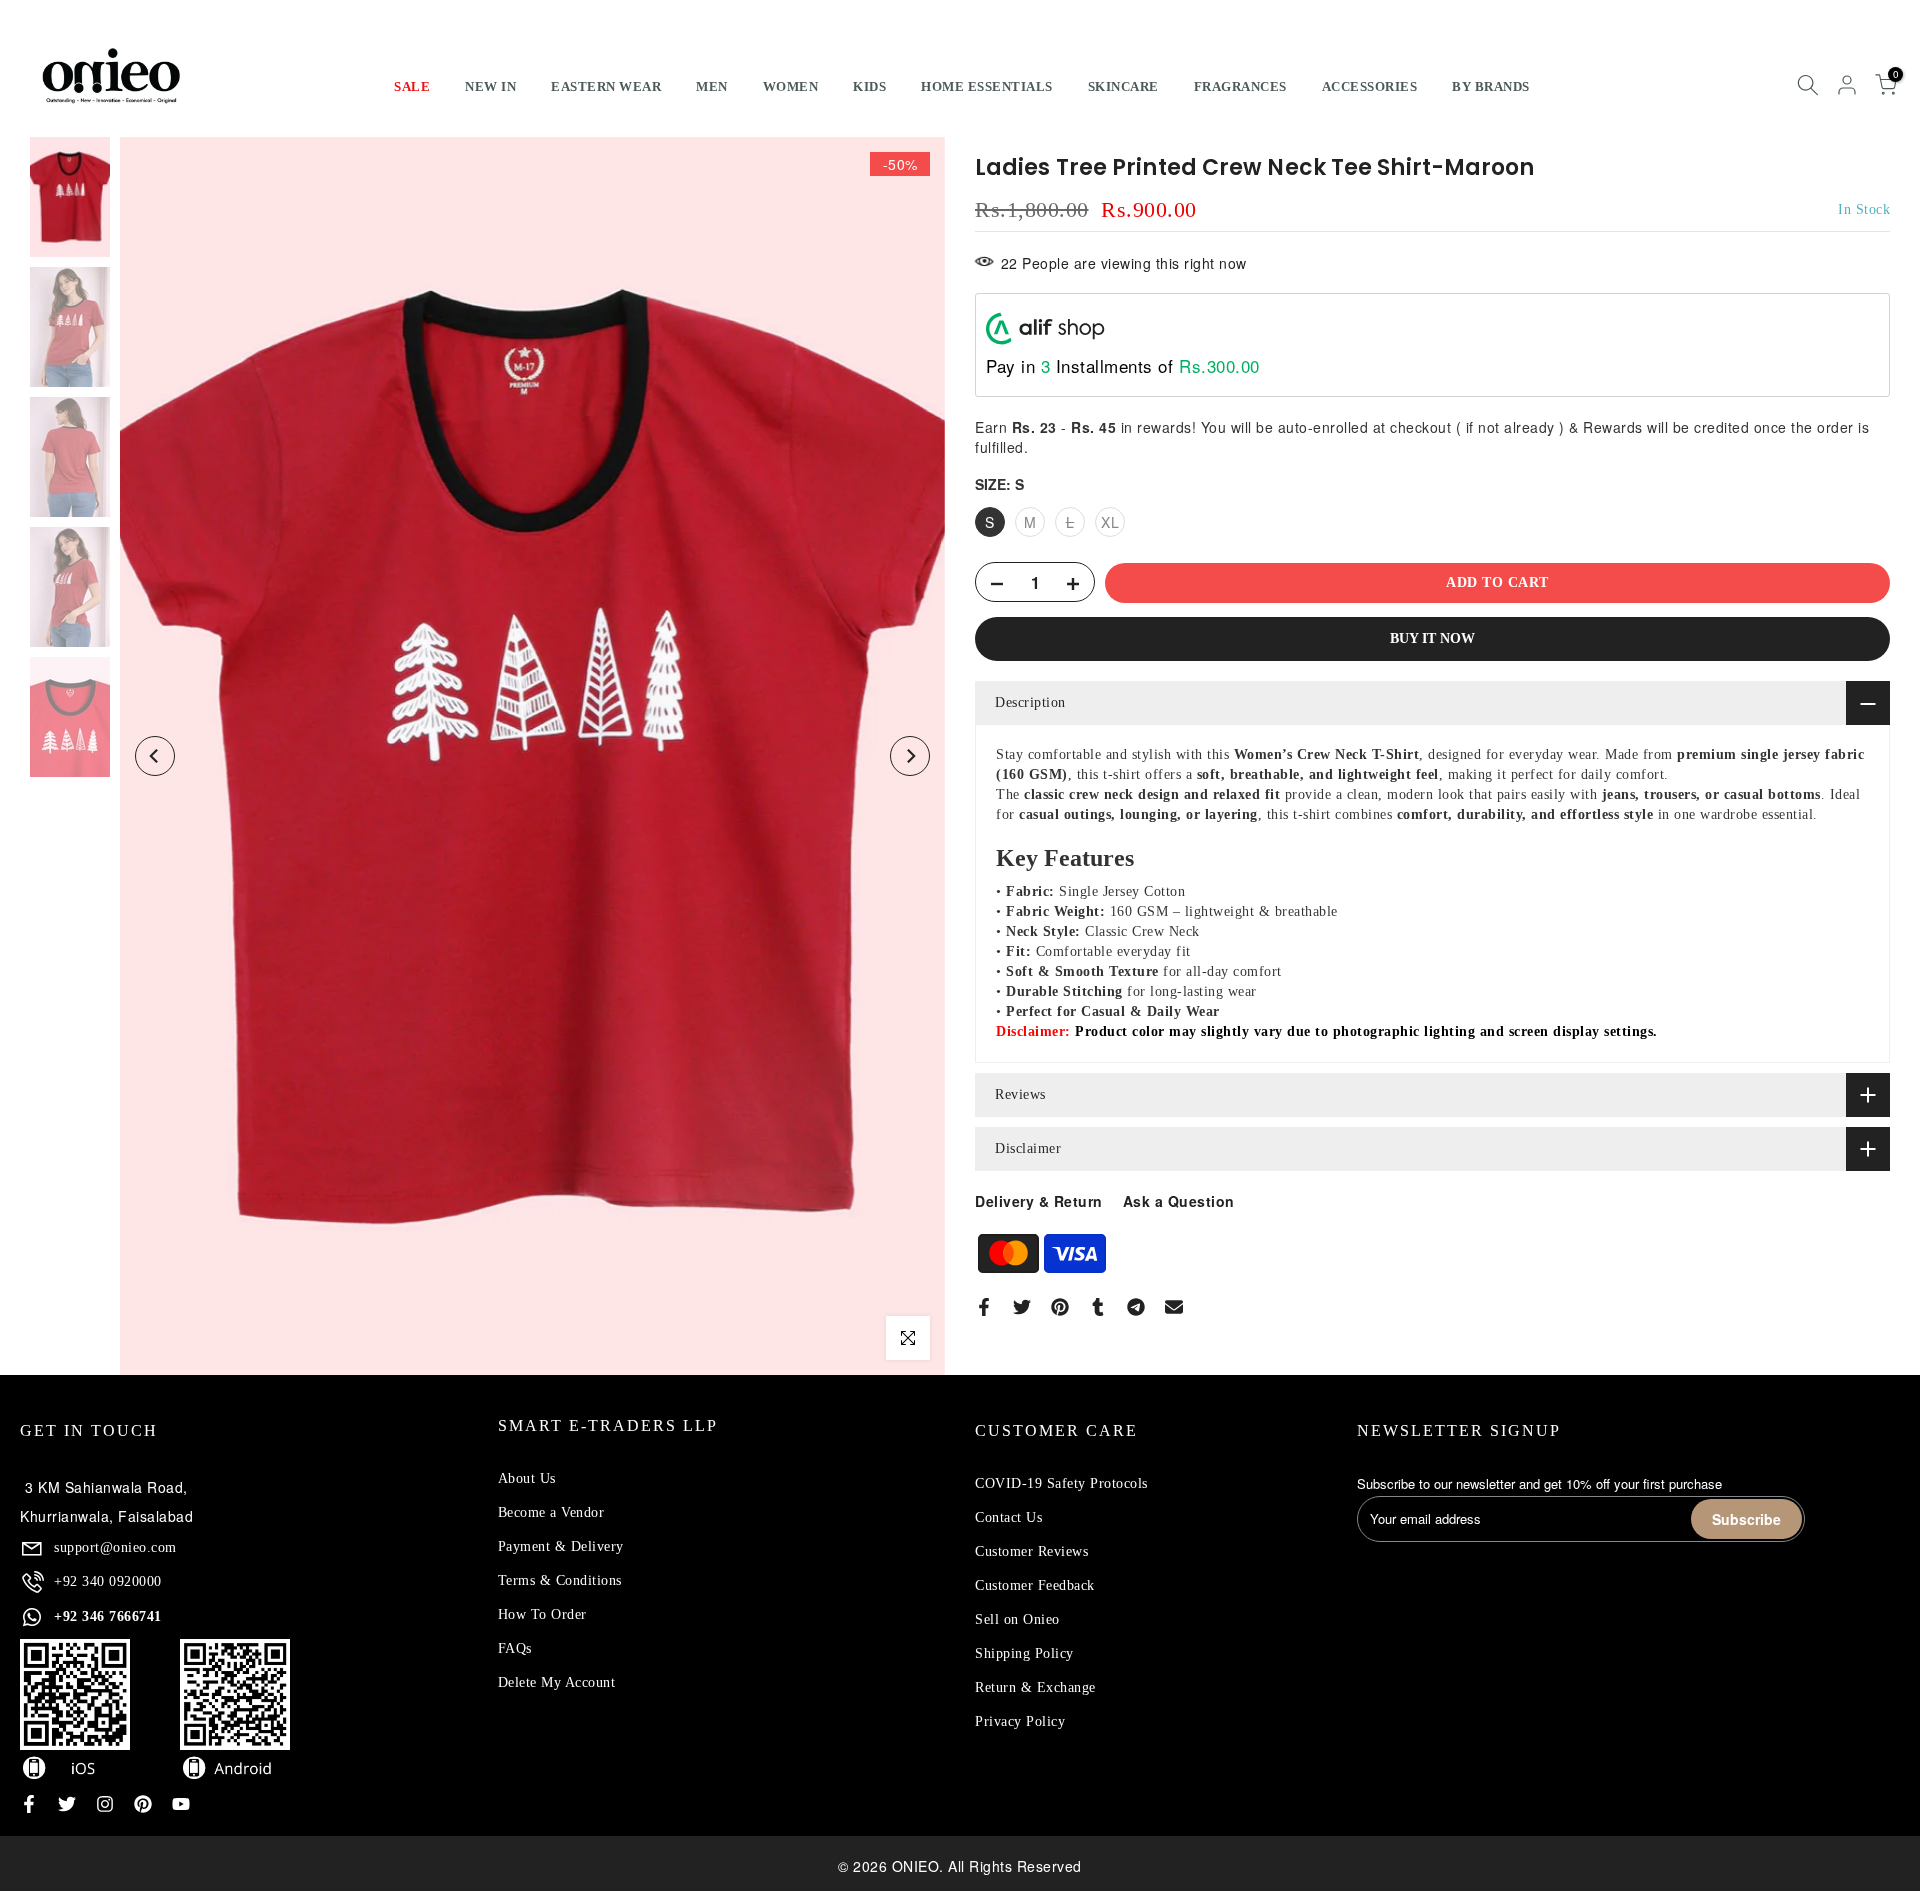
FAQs (515, 1648)
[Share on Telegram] (1136, 1307)
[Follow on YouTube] (181, 1804)
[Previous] (155, 756)
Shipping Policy (1024, 1653)
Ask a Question (1179, 1201)
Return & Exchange (1035, 1687)
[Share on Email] (1174, 1307)
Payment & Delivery (561, 1546)
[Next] (910, 756)
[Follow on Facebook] (29, 1804)
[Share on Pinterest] (1060, 1307)
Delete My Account (557, 1682)
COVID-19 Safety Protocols (1061, 1483)
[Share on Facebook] (984, 1307)
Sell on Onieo (1017, 1619)
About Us (527, 1478)
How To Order (542, 1614)
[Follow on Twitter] (67, 1804)
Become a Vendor (551, 1512)
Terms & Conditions (560, 1580)
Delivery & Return (1039, 1201)
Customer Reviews (1031, 1551)
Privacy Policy (1020, 1721)
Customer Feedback (1035, 1585)
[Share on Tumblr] (1098, 1307)
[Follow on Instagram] (105, 1804)
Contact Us (1008, 1517)
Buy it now (1432, 639)
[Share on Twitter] (1022, 1307)
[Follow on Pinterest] (143, 1804)
